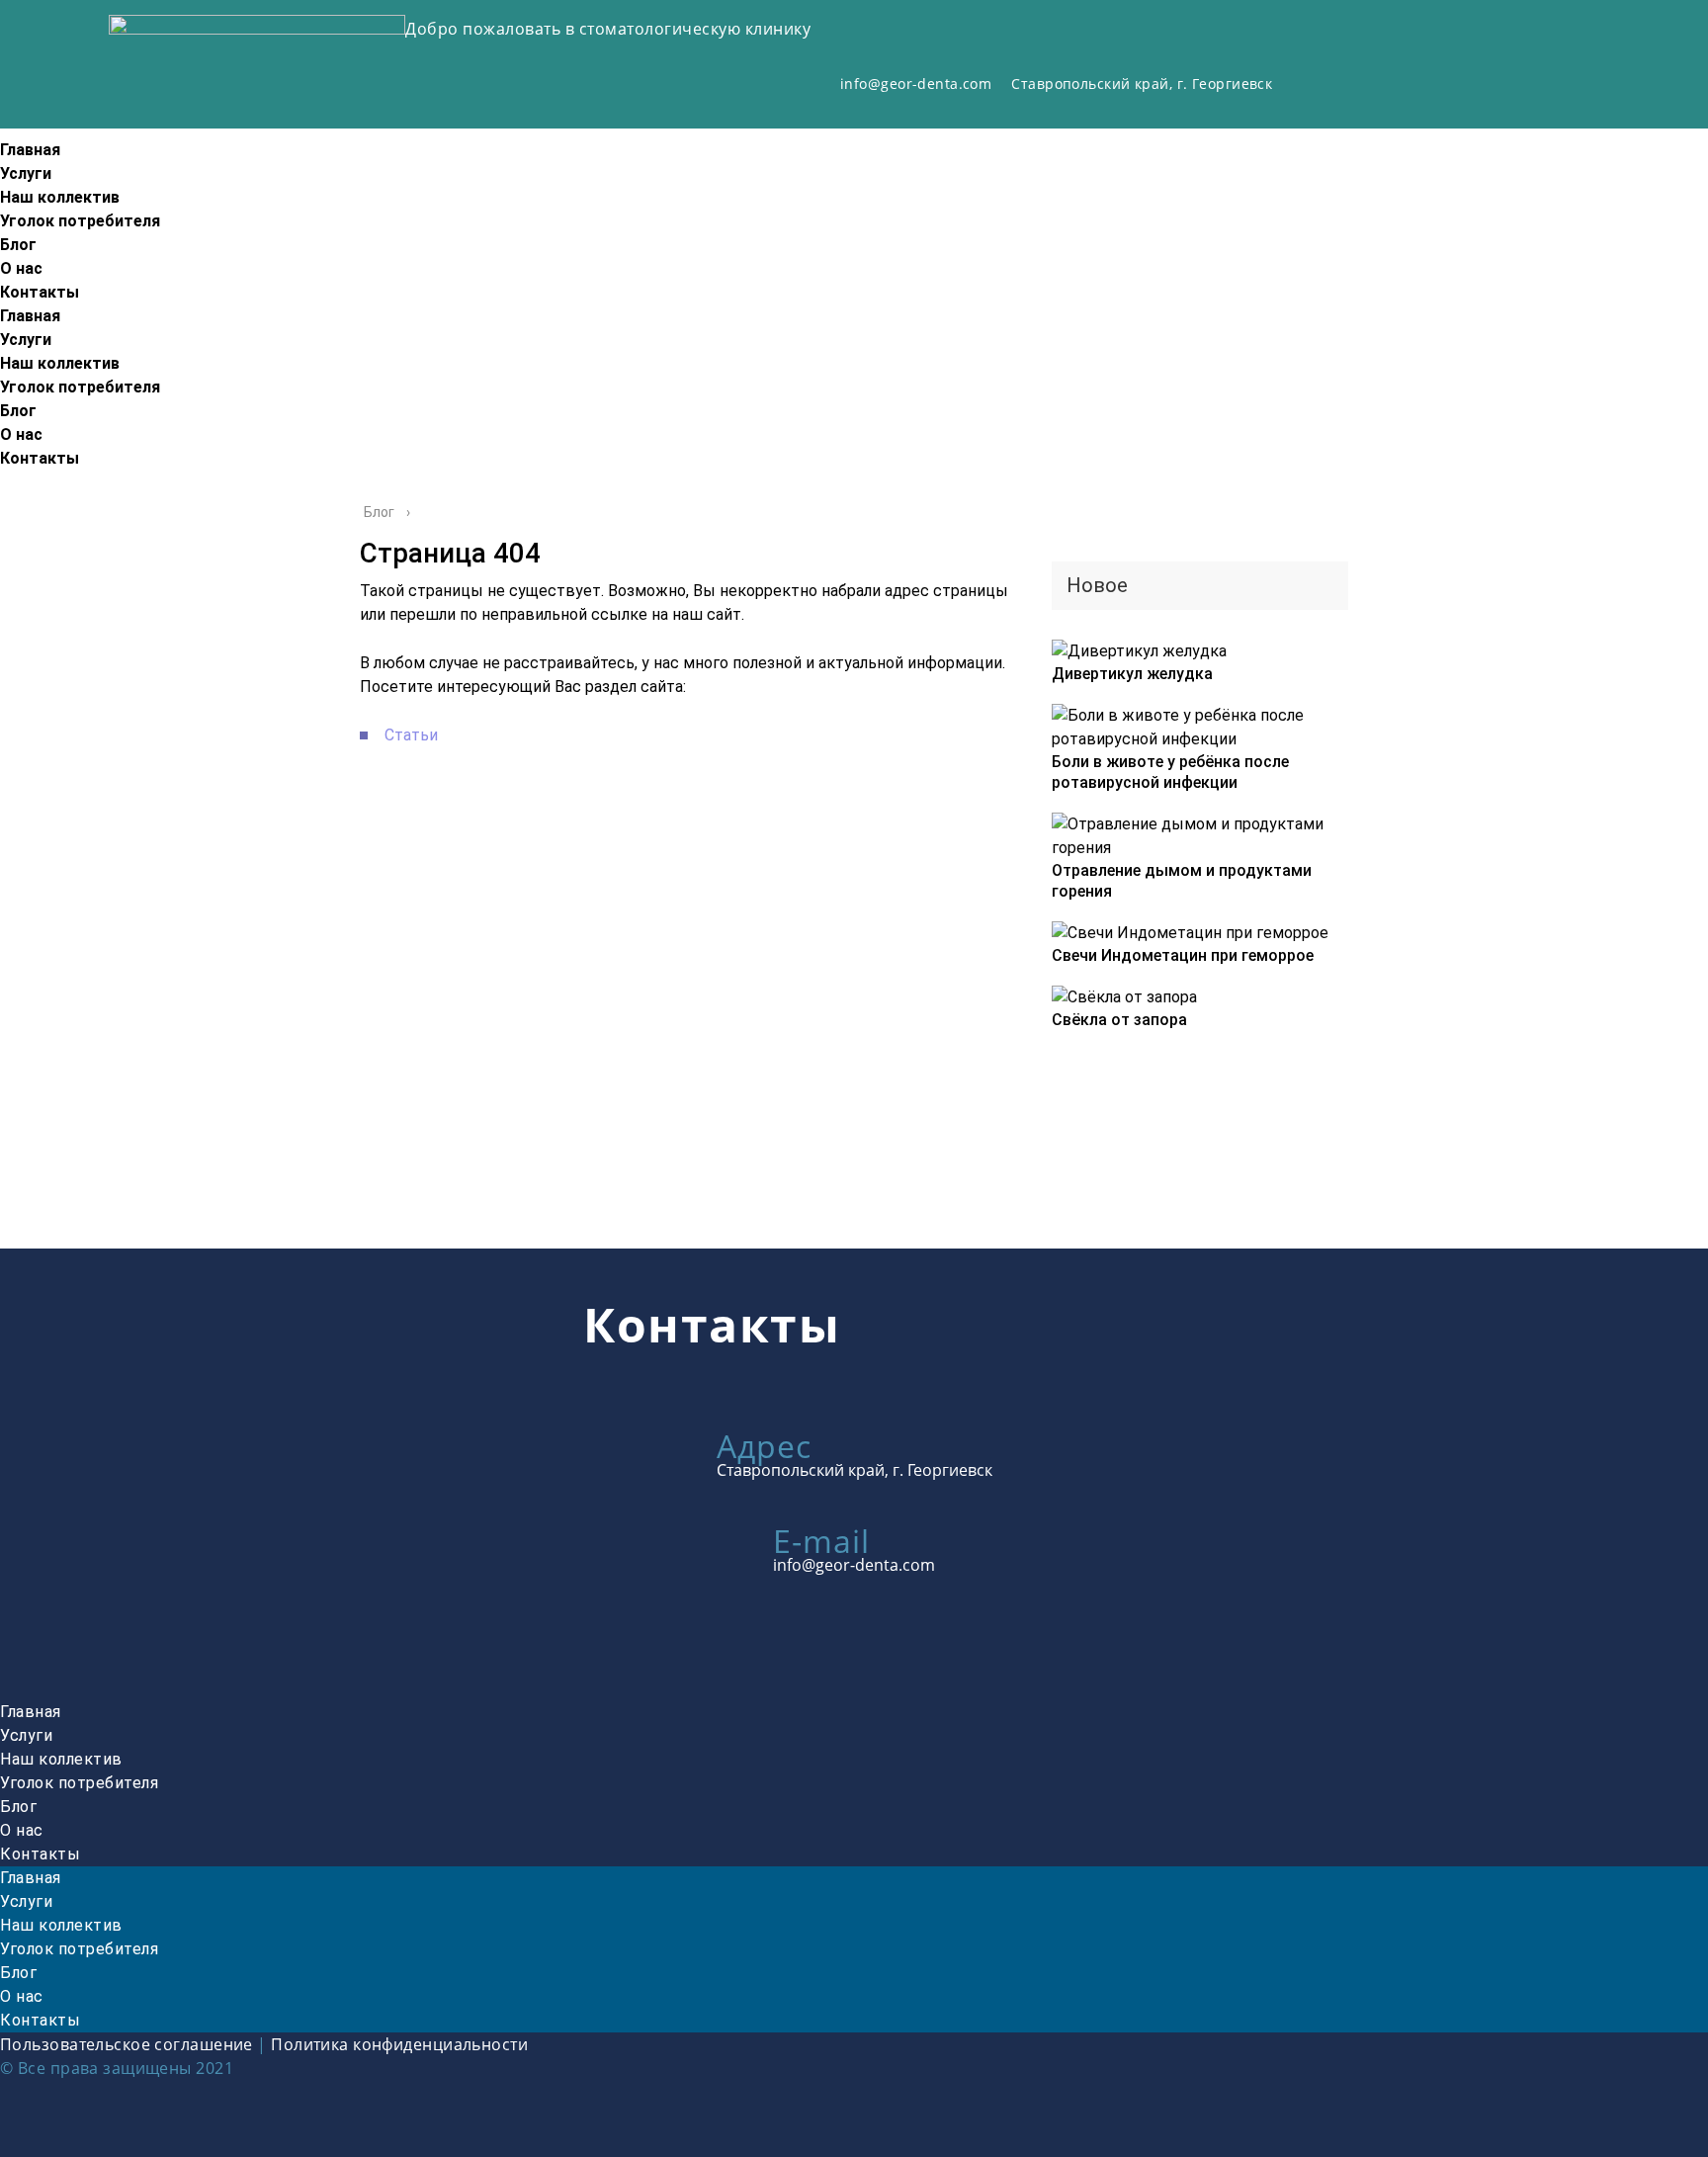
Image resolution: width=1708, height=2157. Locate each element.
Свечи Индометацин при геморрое (1183, 955)
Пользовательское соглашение (127, 2044)
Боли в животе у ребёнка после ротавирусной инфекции (1170, 772)
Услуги (26, 173)
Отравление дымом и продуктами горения (1182, 881)
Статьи (411, 735)
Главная (30, 150)
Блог (18, 245)
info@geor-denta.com (916, 84)
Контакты (40, 292)
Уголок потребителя (80, 221)
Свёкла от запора (1119, 1020)
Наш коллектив (60, 197)
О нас (21, 268)
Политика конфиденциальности (399, 2044)
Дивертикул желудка (1132, 674)
